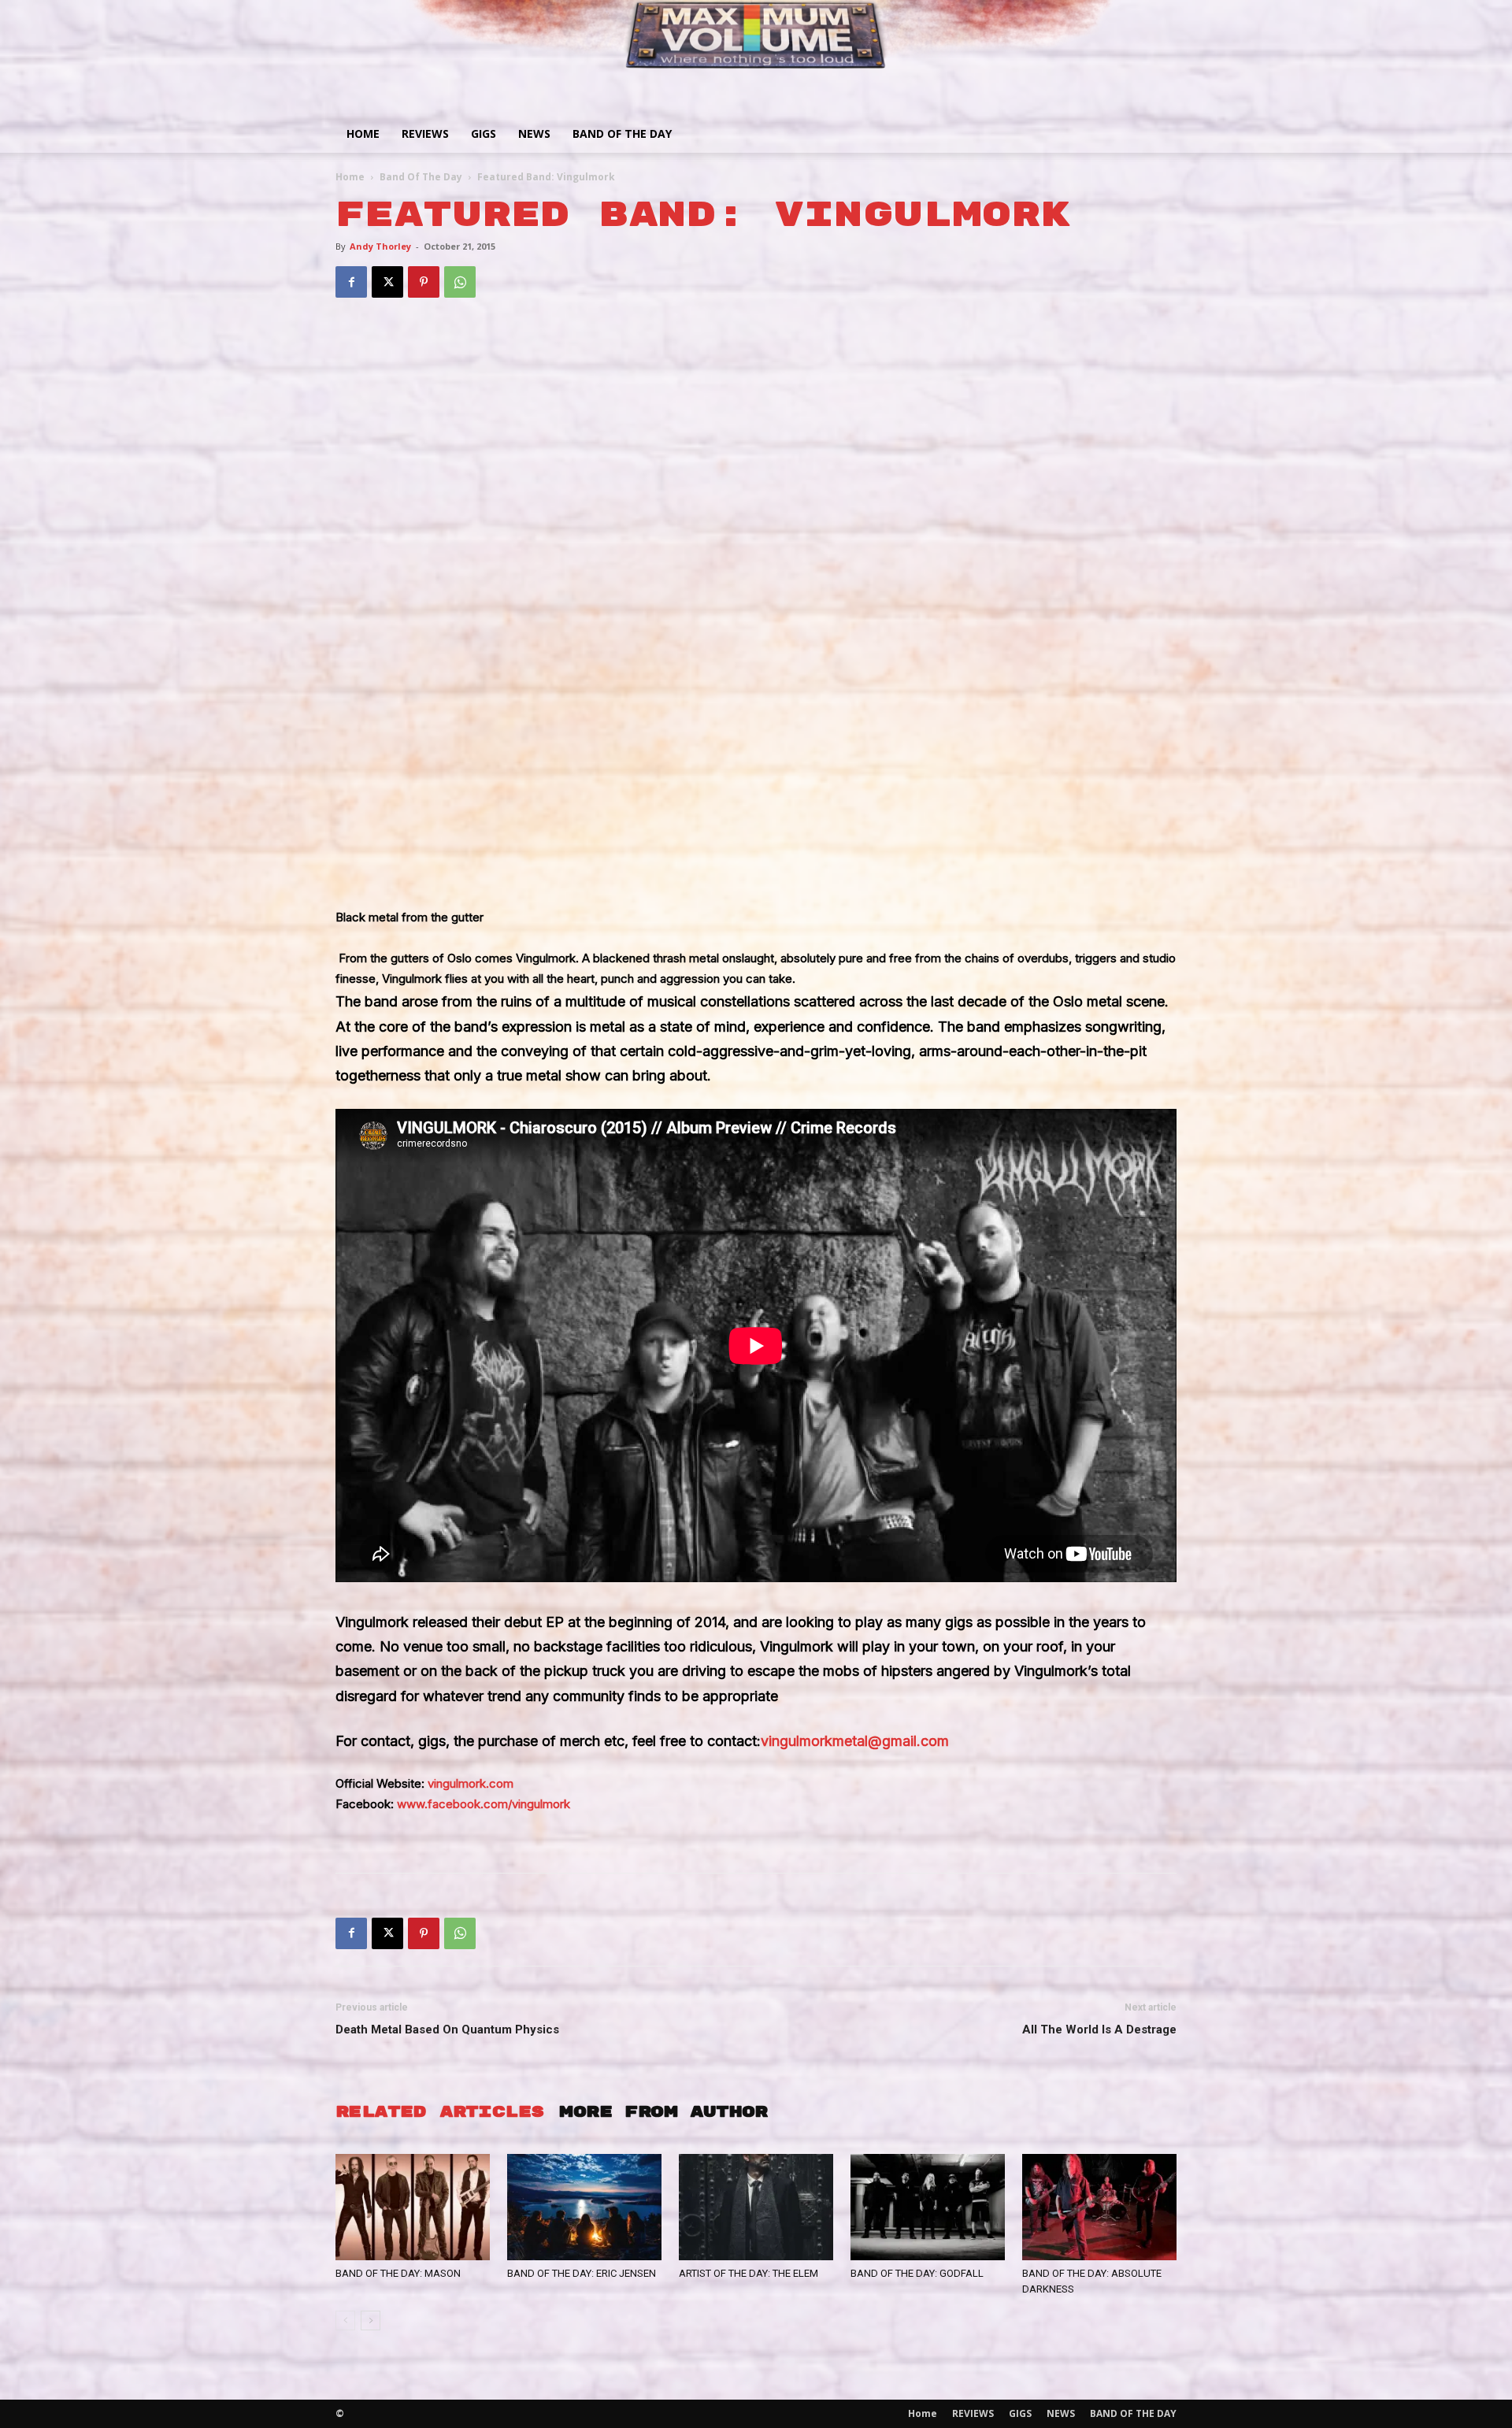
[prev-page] (345, 2321)
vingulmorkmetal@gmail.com (855, 1741)
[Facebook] (351, 282)
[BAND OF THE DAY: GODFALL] (928, 2207)
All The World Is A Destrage (1099, 2030)
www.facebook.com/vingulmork (484, 1804)
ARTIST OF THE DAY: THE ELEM (749, 2273)
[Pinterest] (424, 282)
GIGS (484, 133)
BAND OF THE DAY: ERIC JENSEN (582, 2273)
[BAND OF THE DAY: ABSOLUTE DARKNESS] (1099, 2207)
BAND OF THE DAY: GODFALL (917, 2273)
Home (363, 133)
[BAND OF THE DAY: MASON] (413, 2207)
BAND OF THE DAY (622, 133)
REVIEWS (425, 133)
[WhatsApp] (460, 282)
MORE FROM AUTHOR (663, 2112)
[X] (387, 282)
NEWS (534, 133)
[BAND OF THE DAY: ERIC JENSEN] (584, 2207)
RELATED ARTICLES (439, 2112)
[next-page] (371, 2321)
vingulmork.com (471, 1783)
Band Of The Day (421, 177)
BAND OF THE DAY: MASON (398, 2273)
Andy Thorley (380, 246)
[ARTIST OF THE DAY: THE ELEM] (756, 2207)
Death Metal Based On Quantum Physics (447, 2030)
